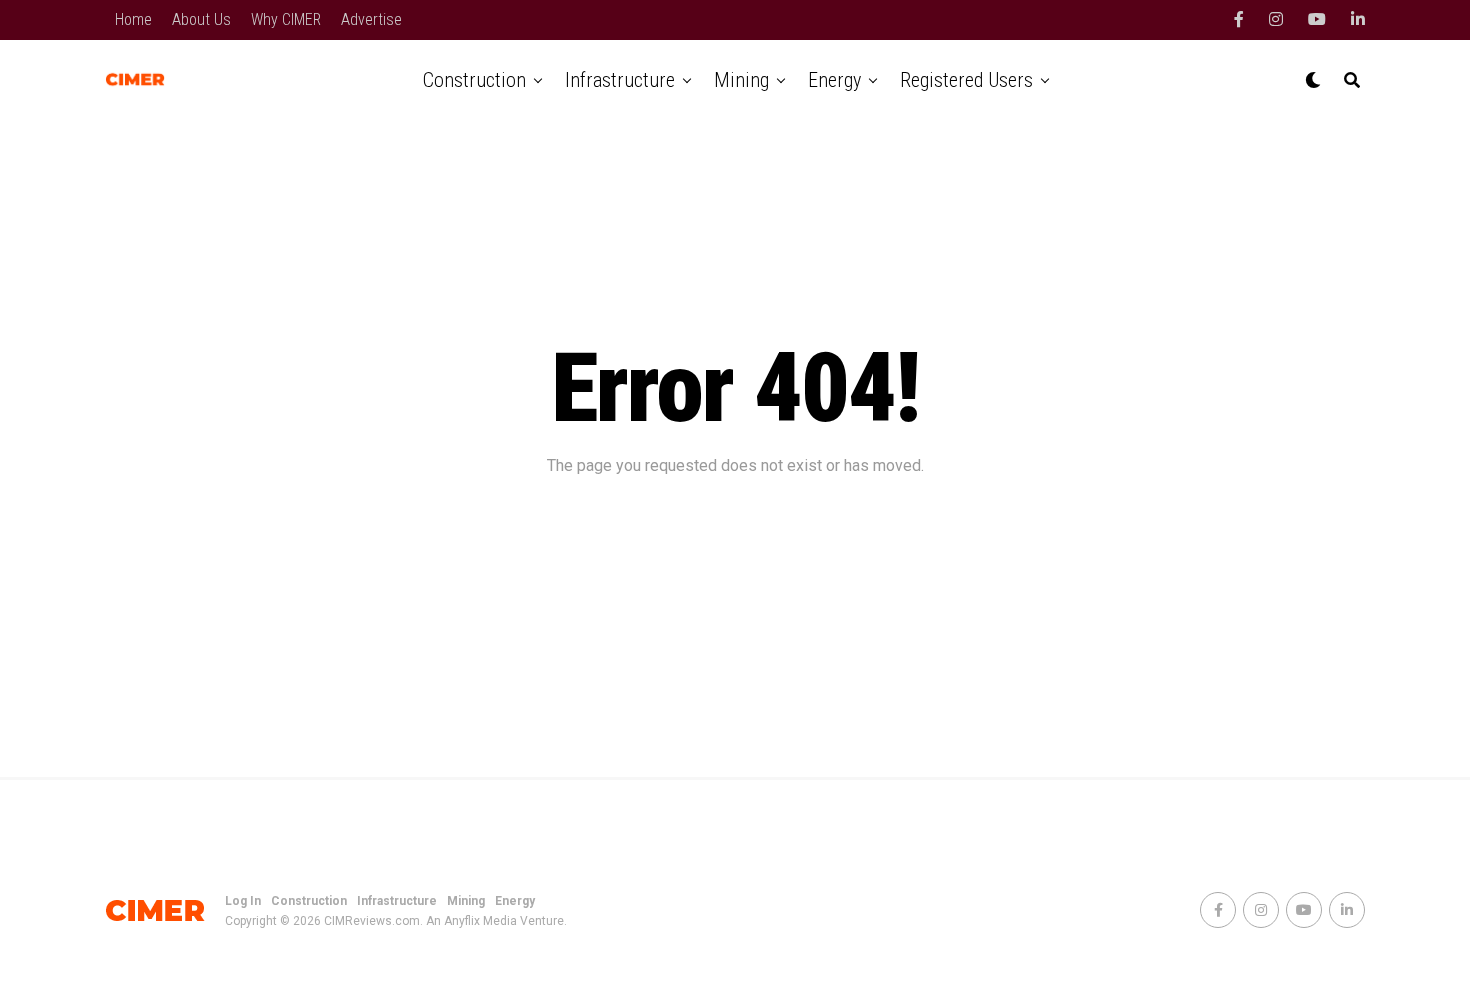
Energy (834, 80)
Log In (243, 901)
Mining (741, 80)
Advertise (371, 19)
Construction (474, 80)
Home (133, 19)
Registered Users (966, 80)
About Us (201, 19)
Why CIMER (286, 19)
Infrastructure (620, 80)
